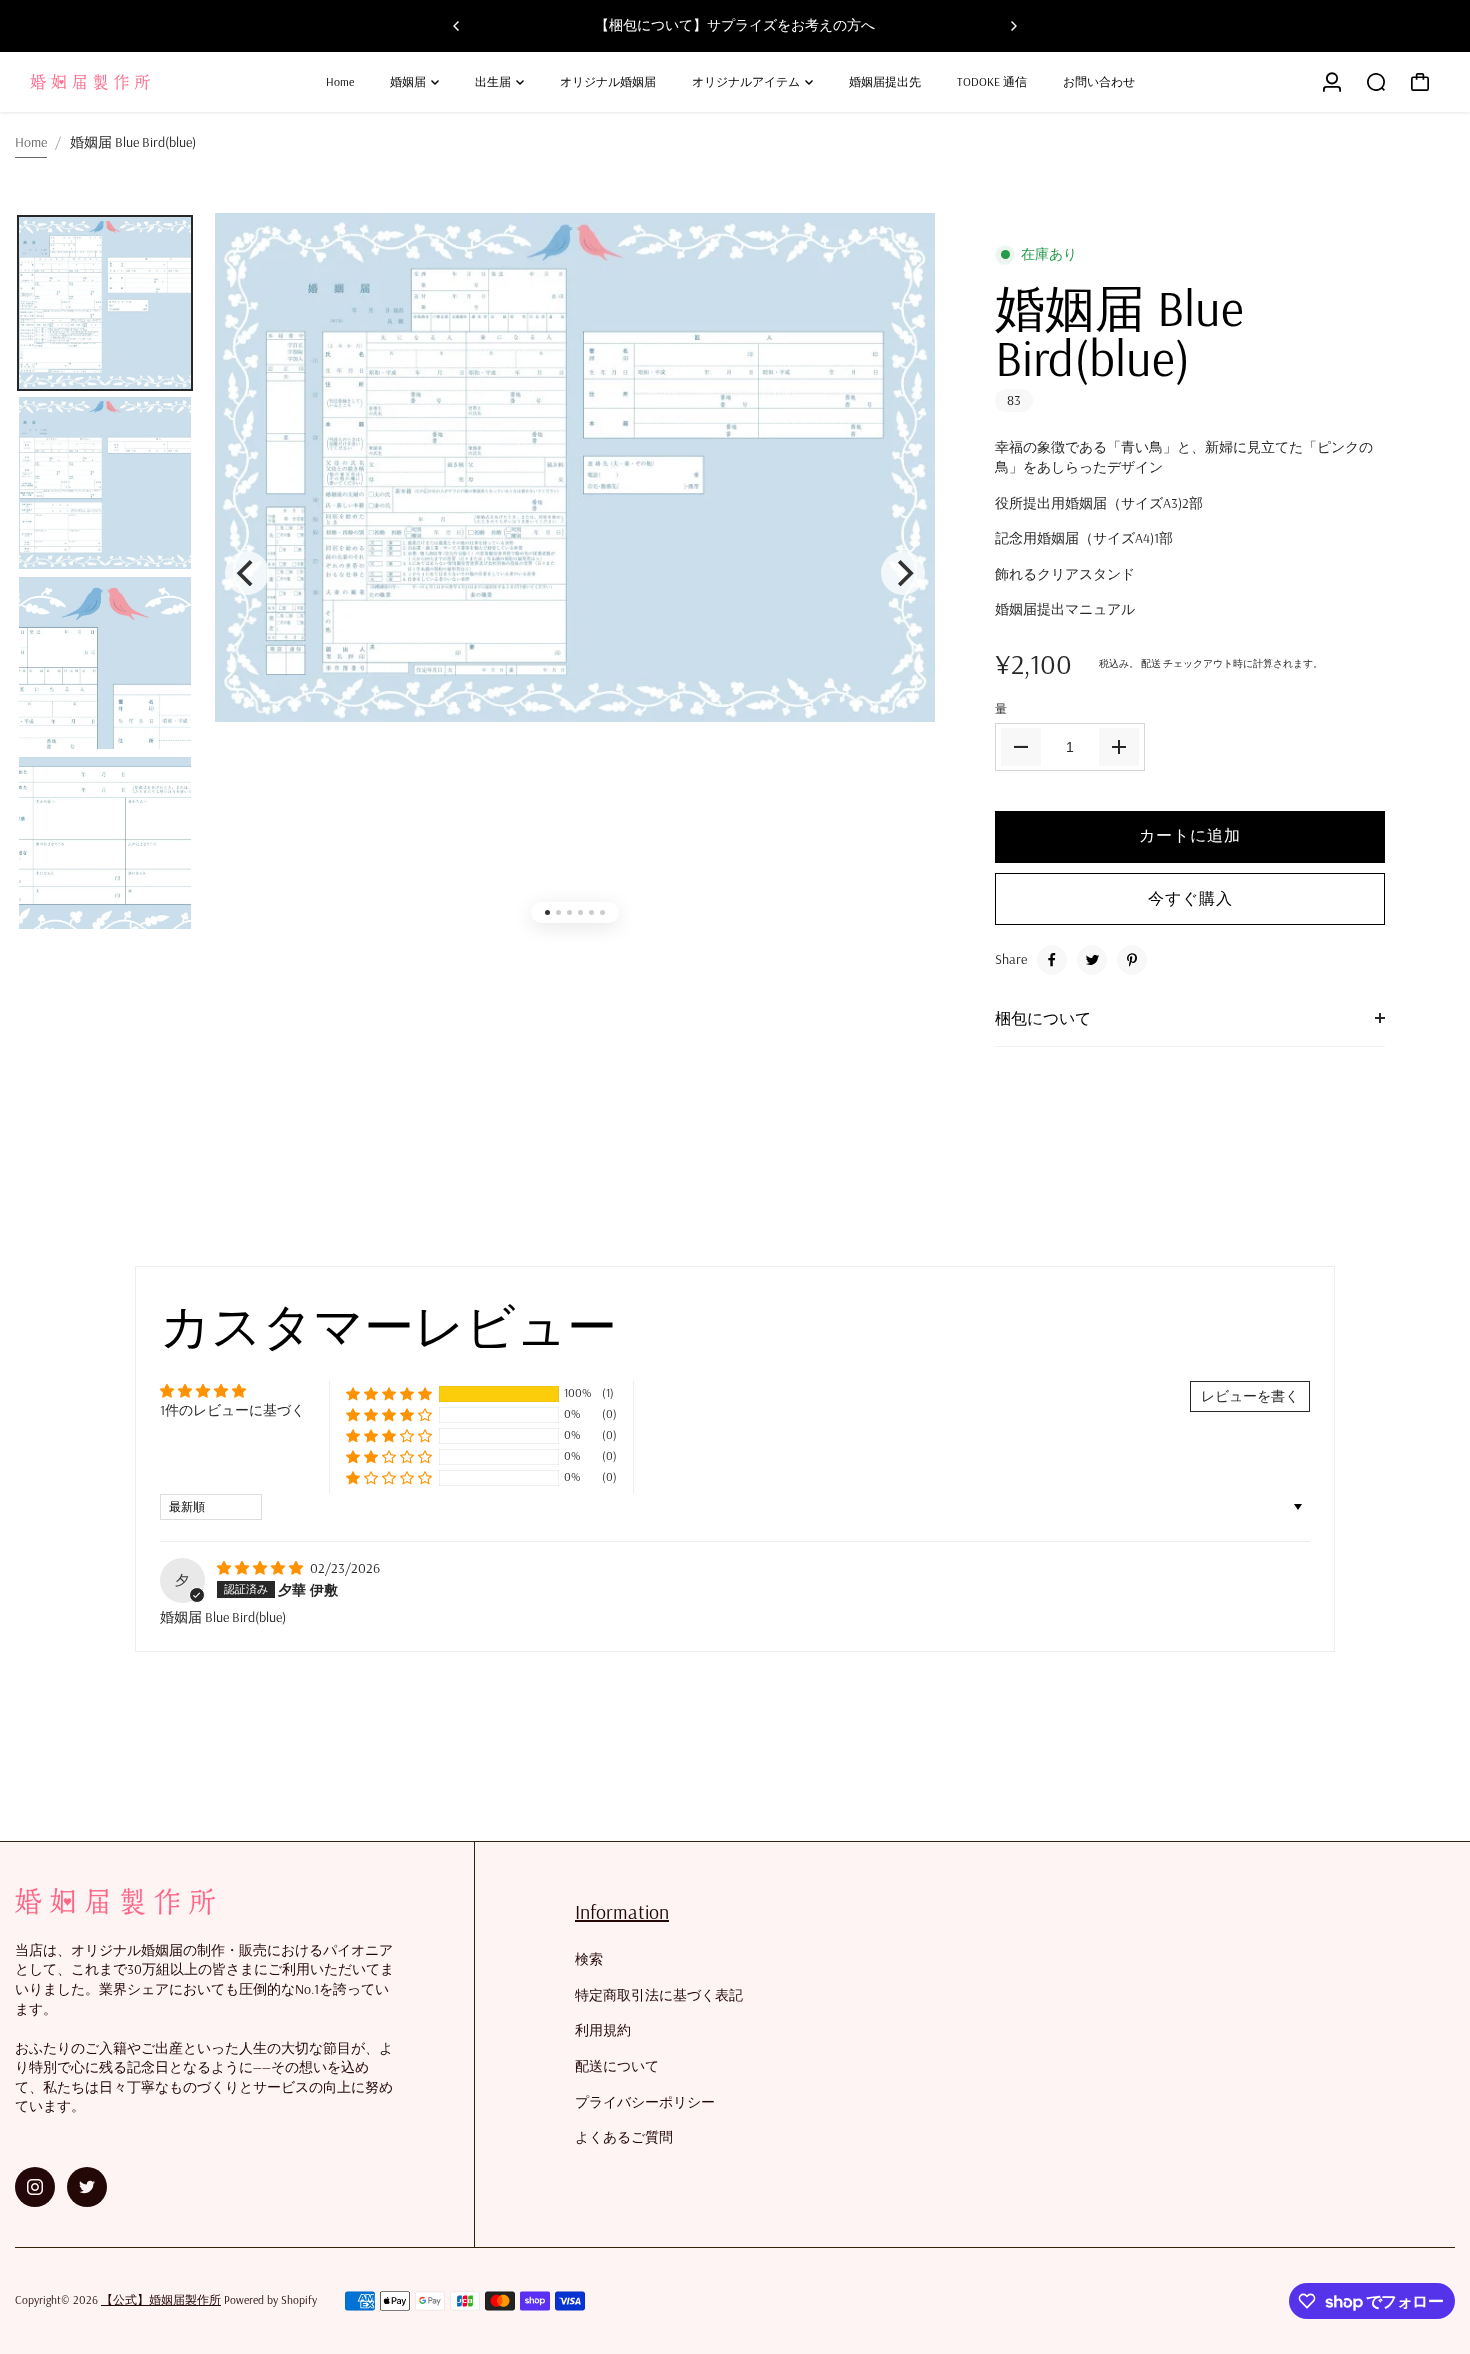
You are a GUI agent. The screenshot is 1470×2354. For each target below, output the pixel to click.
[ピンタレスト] (1132, 960)
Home (31, 142)
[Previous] (457, 26)
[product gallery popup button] (898, 265)
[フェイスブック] (1052, 960)
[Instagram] (35, 2187)
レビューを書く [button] (1250, 1396)
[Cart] (1420, 82)
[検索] (1376, 82)
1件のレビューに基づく (232, 1410)
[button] (389, 1393)
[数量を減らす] (1021, 747)
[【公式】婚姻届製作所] (155, 82)
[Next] (1013, 26)
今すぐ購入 (1190, 898)
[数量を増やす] (1119, 747)
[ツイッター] (1092, 960)
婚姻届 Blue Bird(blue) (1119, 333)
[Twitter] (87, 2187)
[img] (261, 1568)
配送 (1151, 663)
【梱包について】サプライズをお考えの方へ (735, 25)
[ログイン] (1332, 82)
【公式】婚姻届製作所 (161, 2299)
